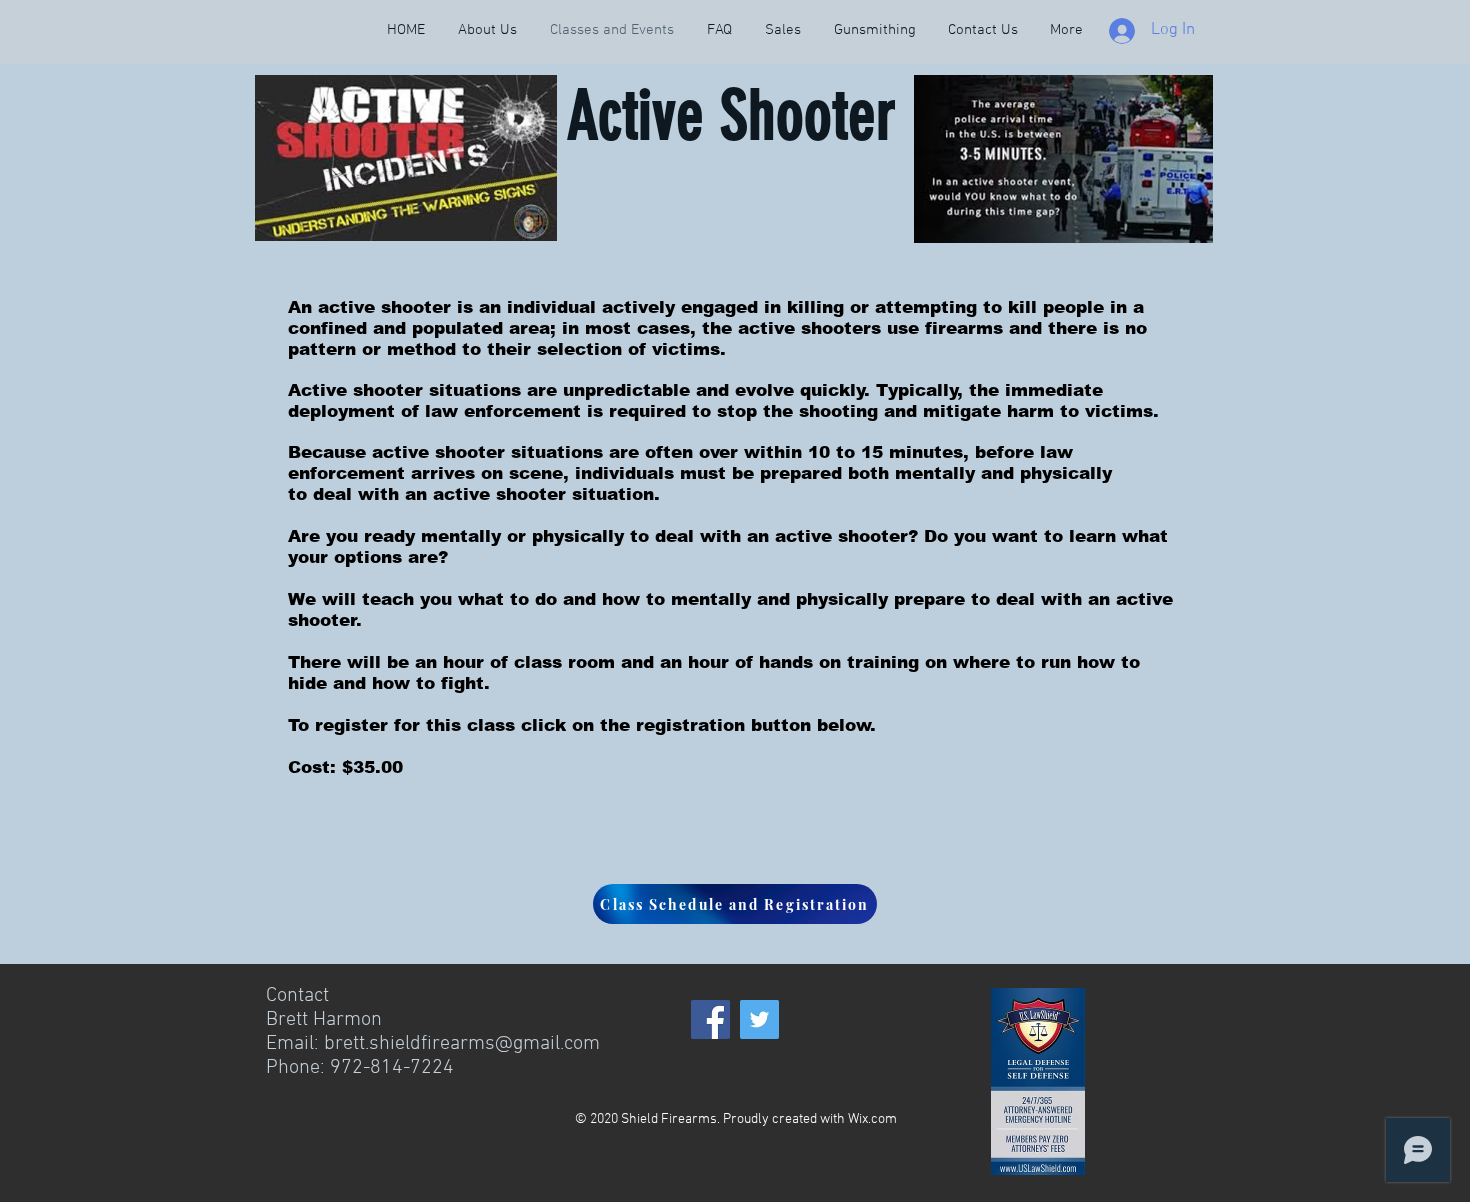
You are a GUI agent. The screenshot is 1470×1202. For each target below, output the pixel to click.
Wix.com (872, 1119)
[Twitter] (759, 1019)
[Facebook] (710, 1019)
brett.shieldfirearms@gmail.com (462, 1044)
